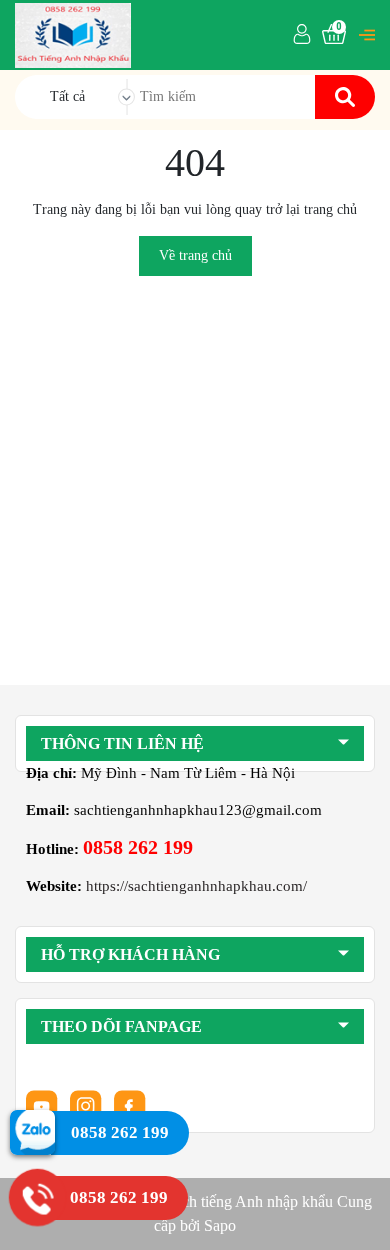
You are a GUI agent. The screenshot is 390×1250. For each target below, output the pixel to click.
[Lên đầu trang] (355, 1215)
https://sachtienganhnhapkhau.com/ (196, 886)
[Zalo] (32, 1131)
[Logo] (73, 34)
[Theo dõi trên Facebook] (130, 1104)
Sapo (220, 1225)
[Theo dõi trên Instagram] (88, 1104)
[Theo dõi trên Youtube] (44, 1104)
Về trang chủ (195, 255)
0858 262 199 (138, 847)
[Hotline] (37, 1197)
